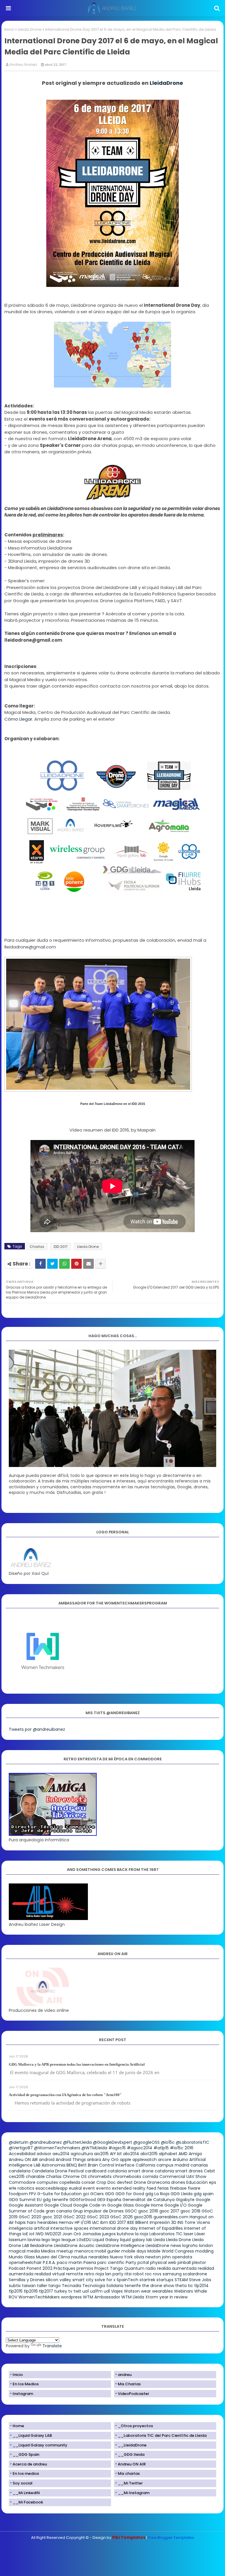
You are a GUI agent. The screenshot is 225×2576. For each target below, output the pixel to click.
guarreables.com (171, 2217)
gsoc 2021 (52, 2217)
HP (77, 2222)
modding (204, 2251)
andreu (125, 2375)
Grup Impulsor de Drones (98, 2211)
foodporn (18, 2194)
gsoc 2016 (148, 2211)
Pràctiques (64, 2268)
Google (203, 2200)
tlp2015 (16, 2291)
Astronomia (53, 2165)
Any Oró (110, 2160)
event (89, 2188)
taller (42, 2286)
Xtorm (152, 2297)
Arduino (180, 2160)
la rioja (142, 2234)
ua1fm (96, 2291)
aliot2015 (149, 2154)
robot (138, 2274)
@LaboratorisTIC (192, 2142)
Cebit (209, 2171)
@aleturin (19, 2142)
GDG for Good (130, 2194)
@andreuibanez (46, 2142)
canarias (199, 2165)
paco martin (70, 2262)
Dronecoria (159, 2182)
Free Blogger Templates (171, 2538)
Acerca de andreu (30, 2464)
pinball (184, 2262)
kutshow (125, 2234)
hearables (48, 2222)
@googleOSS (146, 2142)
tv (70, 2291)
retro (89, 2274)
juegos (109, 2234)
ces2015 (17, 2176)
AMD (183, 2154)
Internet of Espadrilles (161, 2228)
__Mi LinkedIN (26, 2493)
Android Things (71, 2160)
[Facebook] (40, 1264)
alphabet (168, 2154)
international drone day (114, 2228)
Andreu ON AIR (23, 2160)
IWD (40, 2234)
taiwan (29, 2286)
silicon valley (58, 2280)
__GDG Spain (26, 2454)
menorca (84, 2251)
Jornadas (92, 2234)
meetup (65, 2251)
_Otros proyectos (135, 2426)
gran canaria (59, 2211)
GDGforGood (83, 2200)
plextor (199, 2262)
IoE (25, 2234)
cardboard (96, 2171)
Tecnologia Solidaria (103, 2286)
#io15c (177, 2148)
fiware (194, 2188)
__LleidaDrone (132, 2445)
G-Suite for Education (59, 2194)
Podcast (17, 2268)
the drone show (158, 2286)
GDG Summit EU (25, 2200)
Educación (197, 2182)
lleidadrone (41, 2246)
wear (146, 2291)
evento (103, 2188)
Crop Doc (106, 2182)
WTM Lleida (133, 2297)
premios (85, 2268)
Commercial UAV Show (183, 2176)
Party (131, 2262)
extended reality (129, 2188)
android (47, 2160)
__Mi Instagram (134, 2493)
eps (213, 2182)
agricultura (82, 2154)
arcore (165, 2160)
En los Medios (26, 2384)
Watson (132, 2291)
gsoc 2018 (190, 2211)
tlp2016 (31, 2291)
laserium (18, 2240)
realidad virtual (50, 2274)
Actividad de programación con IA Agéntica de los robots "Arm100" (65, 2095)
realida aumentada (177, 2268)
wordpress (71, 2297)
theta (181, 2286)
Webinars (184, 2291)
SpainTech (127, 2280)
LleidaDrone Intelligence (120, 2246)
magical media (24, 2251)
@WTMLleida (94, 2148)
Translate (52, 2346)
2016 (189, 2148)
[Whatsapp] (64, 1264)
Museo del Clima (53, 2257)
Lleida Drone (30, 29)
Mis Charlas (129, 2384)
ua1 (86, 2291)
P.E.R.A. (49, 2262)
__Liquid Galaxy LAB (32, 2435)
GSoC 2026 (121, 2217)
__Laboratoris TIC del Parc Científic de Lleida (162, 2435)
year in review (173, 2297)
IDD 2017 (61, 1247)
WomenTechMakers (39, 2297)
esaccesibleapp (52, 2188)
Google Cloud (58, 2205)
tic (190, 2286)
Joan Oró (72, 2234)
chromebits (100, 2176)
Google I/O (175, 2205)
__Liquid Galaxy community (40, 2445)
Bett (82, 2165)
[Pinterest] (76, 1264)
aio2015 (101, 2154)
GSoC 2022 (74, 2217)
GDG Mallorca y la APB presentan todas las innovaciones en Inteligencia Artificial (77, 2064)
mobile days (134, 2251)
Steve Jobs (200, 2280)
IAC (96, 2222)
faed (151, 2188)
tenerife (133, 2286)
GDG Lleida (181, 2194)
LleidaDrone (166, 83)
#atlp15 (161, 2148)
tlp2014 (201, 2286)
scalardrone (195, 2274)
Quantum (134, 2268)
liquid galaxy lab (136, 2240)
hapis (20, 2222)
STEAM (181, 2280)
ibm (104, 2222)
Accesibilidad (22, 2154)
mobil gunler (107, 2251)
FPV (33, 2194)
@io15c (168, 2142)
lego (46, 2240)
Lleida (159, 2240)
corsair (88, 2182)
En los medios (26, 2473)
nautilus (79, 2257)
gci (86, 2194)
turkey (61, 2291)
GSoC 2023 (98, 2217)
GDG (110, 2194)
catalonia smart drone (131, 2171)
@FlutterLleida (77, 2142)
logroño (190, 2246)
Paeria (90, 2262)
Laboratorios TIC (166, 2234)
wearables (162, 2291)
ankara (94, 2160)
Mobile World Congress (171, 2251)
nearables (99, 2257)
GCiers (97, 2194)
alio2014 (131, 2154)
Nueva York (121, 2257)
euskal (75, 2188)
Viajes (117, 2291)
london (206, 2246)
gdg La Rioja (157, 2194)
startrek (147, 2280)
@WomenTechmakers (57, 2148)
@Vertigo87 (21, 2148)
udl (107, 2291)
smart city (83, 2280)
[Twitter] (52, 1264)
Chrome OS (75, 2176)
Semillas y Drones (27, 2280)
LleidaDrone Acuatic (74, 2246)
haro (32, 2222)
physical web (163, 2262)
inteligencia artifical (29, 2228)
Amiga (195, 2154)
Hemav (66, 2222)
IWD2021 (53, 2234)
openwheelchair (25, 2262)
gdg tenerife (56, 2200)
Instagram (23, 2394)
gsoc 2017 (169, 2211)
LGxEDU (84, 2240)
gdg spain (204, 2194)
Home (18, 2426)
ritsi (128, 2274)
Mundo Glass (22, 2257)
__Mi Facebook (28, 2502)
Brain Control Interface (111, 2165)
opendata (182, 2257)
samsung (172, 2274)
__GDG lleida (131, 2454)
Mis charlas (129, 2473)
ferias (163, 2188)
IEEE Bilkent (138, 2222)
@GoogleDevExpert (112, 2142)
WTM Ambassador (102, 2297)
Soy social (23, 2483)
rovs (157, 2274)
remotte (75, 2274)
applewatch (145, 2160)
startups (165, 2280)
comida (150, 2176)
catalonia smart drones (179, 2171)
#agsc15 (117, 2148)
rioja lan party (109, 2274)
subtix (15, 2286)
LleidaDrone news (163, 2246)
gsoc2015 (143, 2217)
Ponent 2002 (40, 2268)
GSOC (131, 2211)
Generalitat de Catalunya (149, 2200)
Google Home (149, 2205)
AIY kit (116, 2154)
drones (178, 2182)
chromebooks (127, 2176)
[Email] (88, 1264)
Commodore (22, 2182)
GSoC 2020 (30, 2217)
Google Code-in (90, 2205)
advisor (44, 2154)
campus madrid (173, 2165)
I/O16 (86, 2222)
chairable (35, 2176)
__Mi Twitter (130, 2483)
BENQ (72, 2165)
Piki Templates (129, 2537)
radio (151, 2268)
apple (126, 2160)
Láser (200, 2234)
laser (189, 2234)
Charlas (37, 1247)
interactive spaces (69, 2228)
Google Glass (121, 2205)
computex (47, 2182)
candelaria (20, 2171)
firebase (178, 2188)
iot (32, 2234)
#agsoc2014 (140, 2148)
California (145, 2165)
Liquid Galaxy (106, 2240)
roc (148, 2274)
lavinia (34, 2240)
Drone (140, 2182)
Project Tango (109, 2268)
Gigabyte (185, 2200)
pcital (143, 2262)
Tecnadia (71, 2286)
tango (54, 2286)
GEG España (109, 2200)
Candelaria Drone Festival (58, 2171)
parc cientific (111, 2262)
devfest (125, 2182)
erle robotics (22, 2188)
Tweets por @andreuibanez (37, 1729)
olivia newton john (152, 2257)
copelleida (70, 2182)
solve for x (105, 2280)
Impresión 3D (163, 2222)
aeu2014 (61, 2154)
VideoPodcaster (133, 2394)
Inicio (9, 29)
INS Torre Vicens (194, 2222)
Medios (48, 2251)
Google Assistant (26, 2205)
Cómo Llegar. (19, 719)
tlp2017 (46, 2291)
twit (77, 2291)
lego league (64, 2240)
